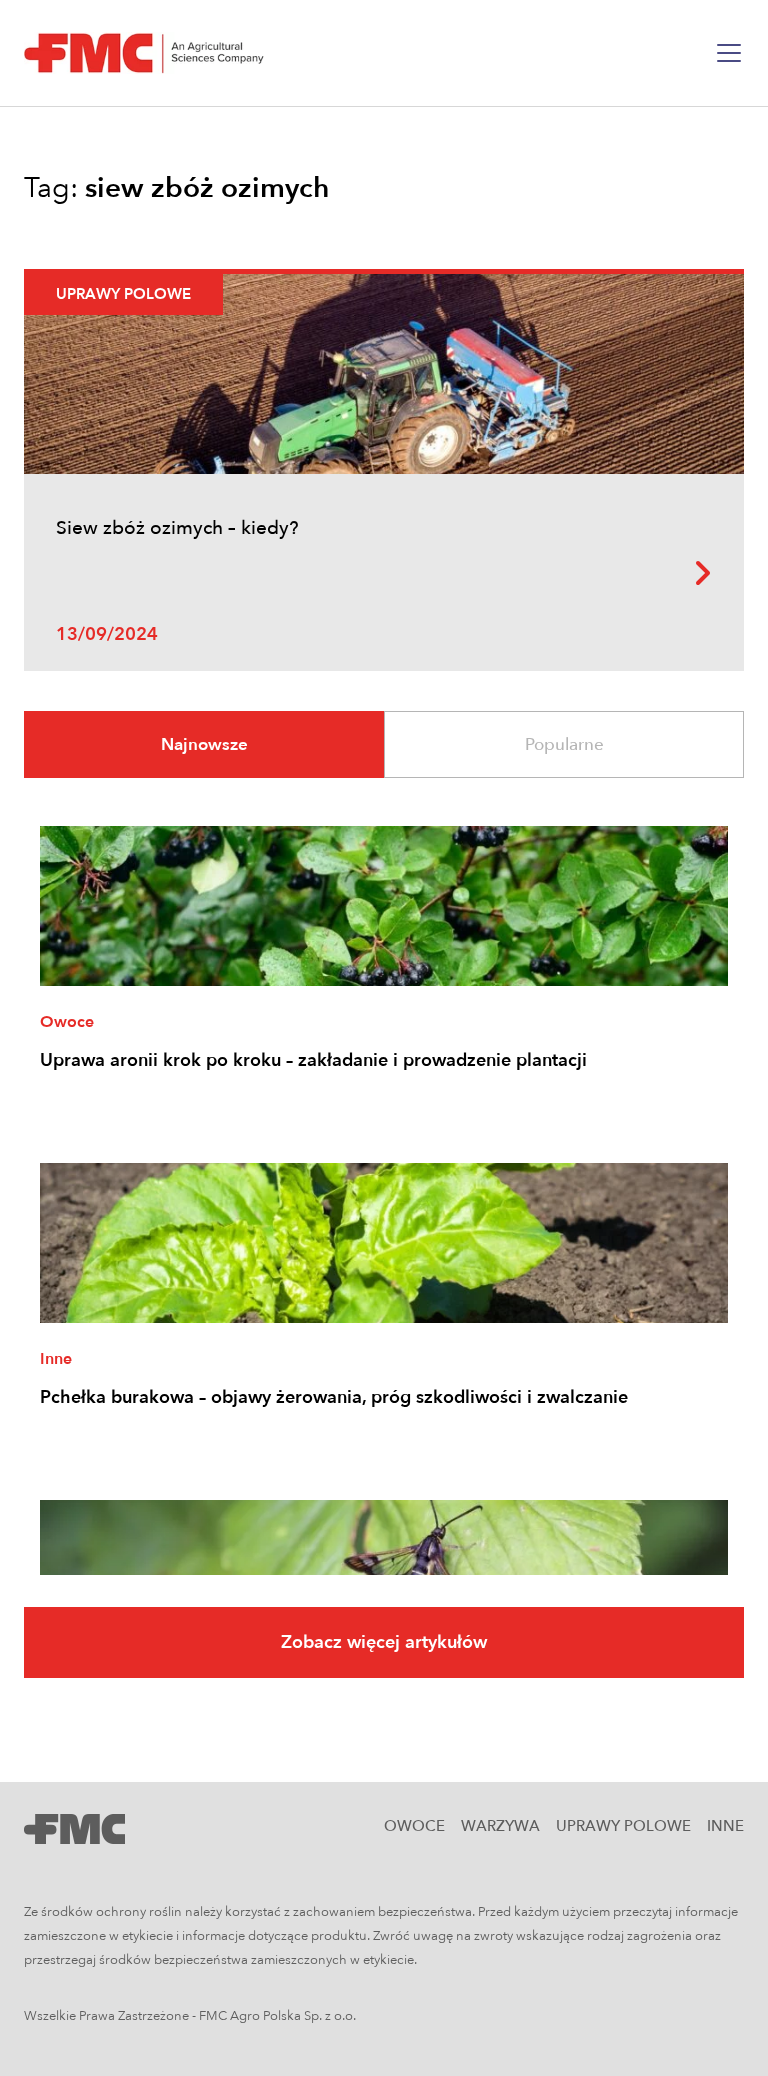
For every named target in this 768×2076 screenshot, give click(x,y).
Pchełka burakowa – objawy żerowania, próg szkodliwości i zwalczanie (334, 1397)
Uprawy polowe (123, 294)
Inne (56, 1359)
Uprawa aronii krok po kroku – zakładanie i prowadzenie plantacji (313, 1060)
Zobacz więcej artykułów (384, 1642)
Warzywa (500, 1826)
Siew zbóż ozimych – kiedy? (177, 528)
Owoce (67, 1022)
